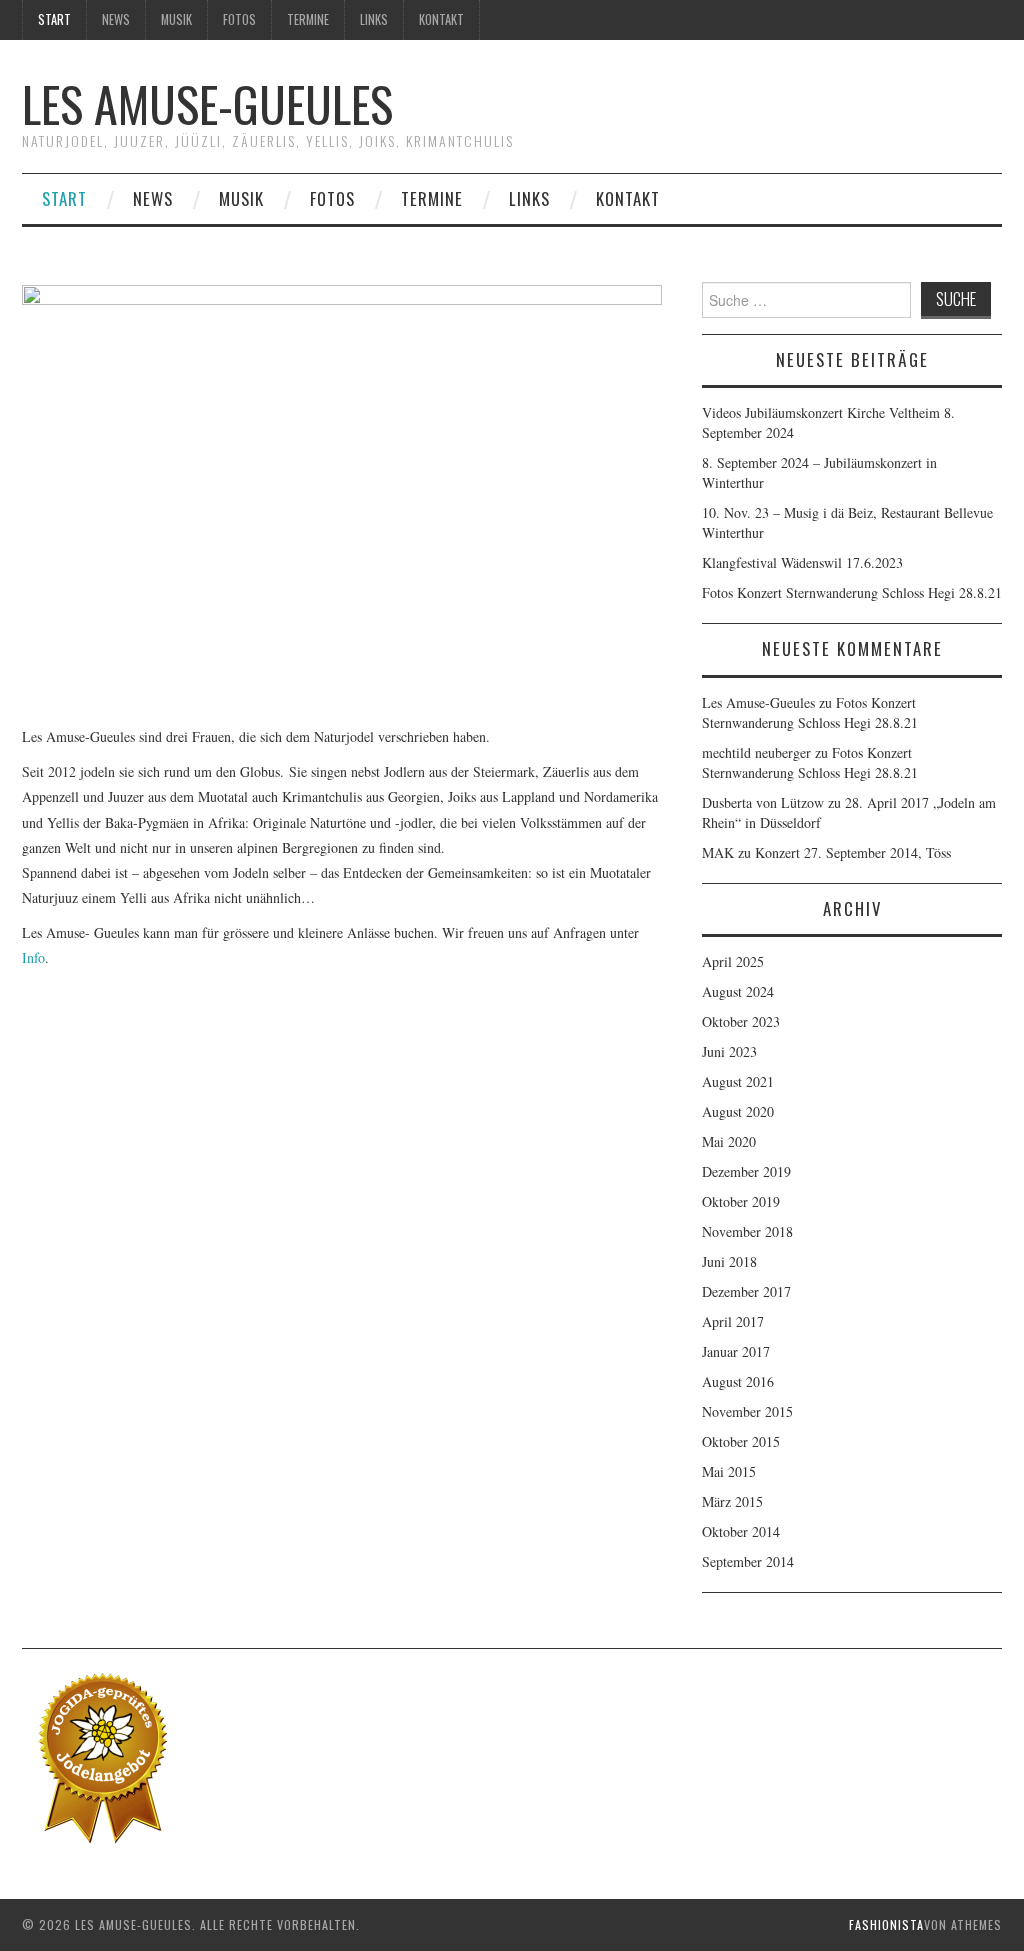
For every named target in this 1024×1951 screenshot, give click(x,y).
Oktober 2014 (741, 1531)
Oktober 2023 (741, 1021)
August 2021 (738, 1081)
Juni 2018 (729, 1261)
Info (33, 957)
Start (54, 19)
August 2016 (738, 1381)
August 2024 (738, 991)
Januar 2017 (736, 1351)
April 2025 (733, 961)
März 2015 (732, 1501)
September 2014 (748, 1561)
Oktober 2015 (741, 1441)
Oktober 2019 (741, 1201)
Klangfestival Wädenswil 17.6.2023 (802, 562)
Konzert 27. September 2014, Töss (853, 852)
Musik (176, 19)
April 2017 (733, 1321)
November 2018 (747, 1231)
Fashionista (886, 1924)
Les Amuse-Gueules (207, 103)
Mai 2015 (729, 1471)
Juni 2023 (729, 1051)
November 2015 (747, 1411)
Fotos (239, 19)
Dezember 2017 (746, 1291)
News (116, 19)
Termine (308, 19)
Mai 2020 (729, 1141)
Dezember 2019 (746, 1171)
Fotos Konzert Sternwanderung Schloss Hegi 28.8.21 (852, 592)
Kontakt (441, 19)
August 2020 (738, 1111)
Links (374, 19)
